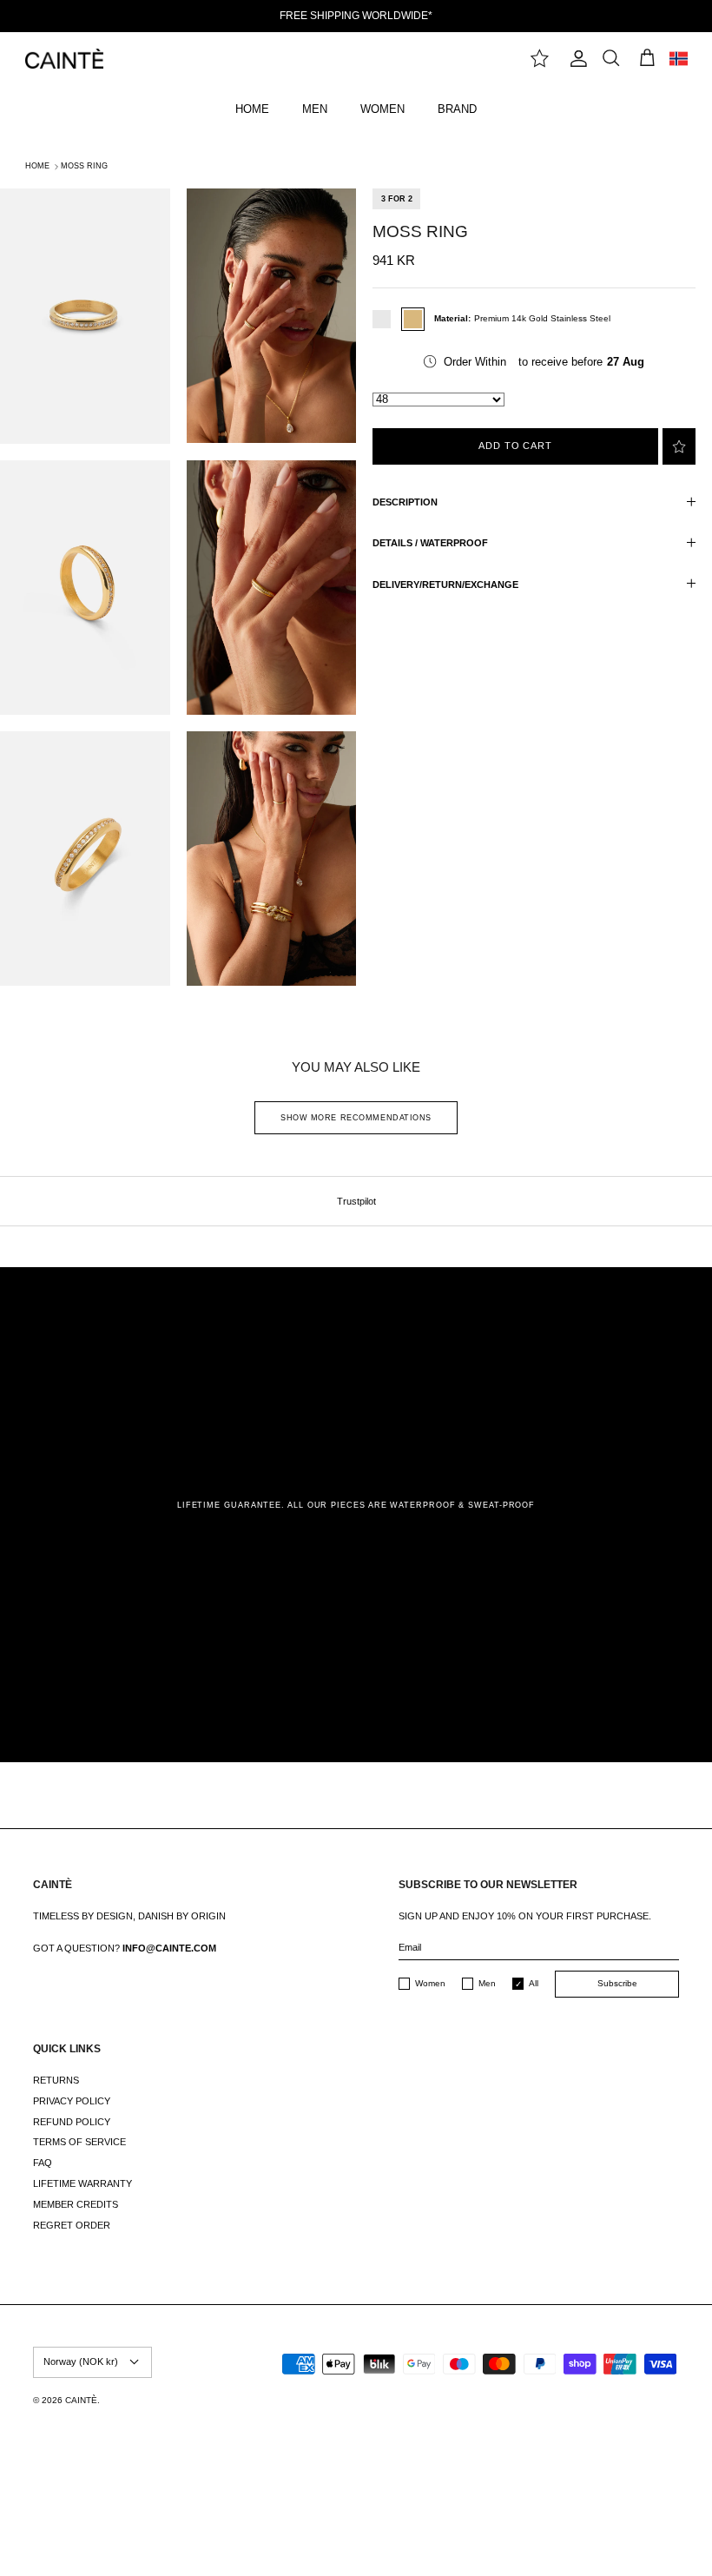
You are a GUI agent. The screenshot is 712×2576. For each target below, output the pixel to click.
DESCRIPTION (405, 502)
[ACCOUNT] (575, 59)
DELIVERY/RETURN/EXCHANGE (445, 585)
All (534, 1983)
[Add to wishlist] (679, 446)
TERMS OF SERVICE (79, 2142)
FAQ (43, 2163)
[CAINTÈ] (64, 59)
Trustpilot (356, 1201)
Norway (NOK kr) (81, 2361)
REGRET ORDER (72, 2225)
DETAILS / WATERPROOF (430, 543)
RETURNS (56, 2080)
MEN (315, 109)
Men (487, 1983)
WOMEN (382, 109)
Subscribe (617, 1983)
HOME (252, 109)
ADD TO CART (515, 446)
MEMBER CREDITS (76, 2204)
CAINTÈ (81, 2400)
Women (430, 1983)
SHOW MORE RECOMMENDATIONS (356, 1118)
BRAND (457, 109)
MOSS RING (84, 166)
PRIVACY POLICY (72, 2101)
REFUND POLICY (72, 2122)
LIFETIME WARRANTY (82, 2183)
